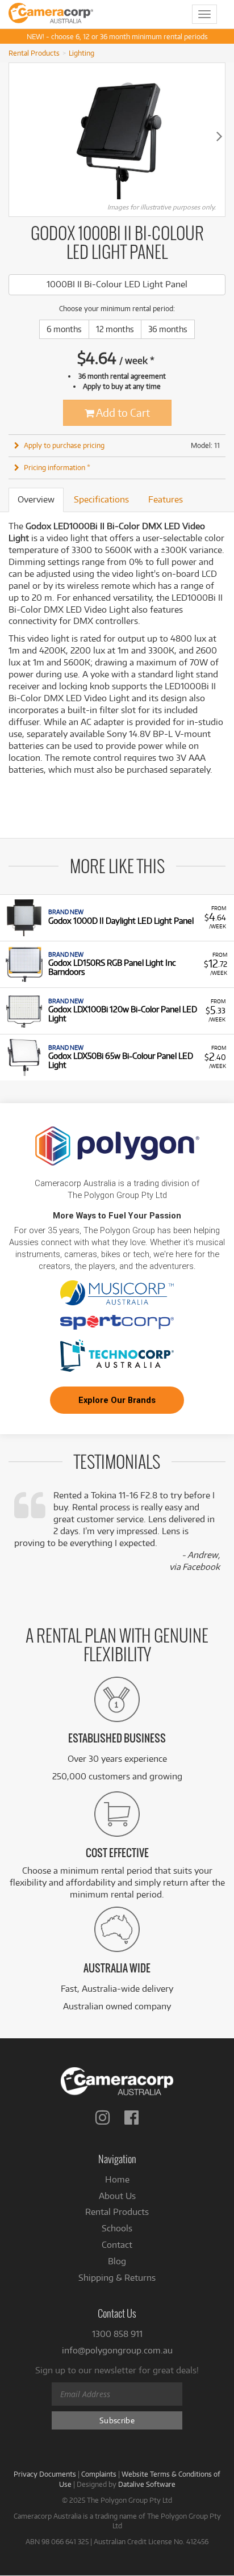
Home (117, 2179)
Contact (117, 2245)
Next (219, 136)
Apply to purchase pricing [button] (64, 445)
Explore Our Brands (117, 1400)
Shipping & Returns (117, 2278)
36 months (168, 329)
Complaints (99, 2474)
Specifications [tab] (101, 499)
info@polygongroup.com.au (117, 2350)
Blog (117, 2261)
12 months (115, 329)
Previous (15, 136)
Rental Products (34, 53)
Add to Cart (122, 412)
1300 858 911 (117, 2334)
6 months (64, 329)
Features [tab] (166, 499)
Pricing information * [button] (57, 467)
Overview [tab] (36, 499)
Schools (117, 2228)
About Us (117, 2196)
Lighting (82, 53)
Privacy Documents (45, 2474)
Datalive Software (147, 2484)
